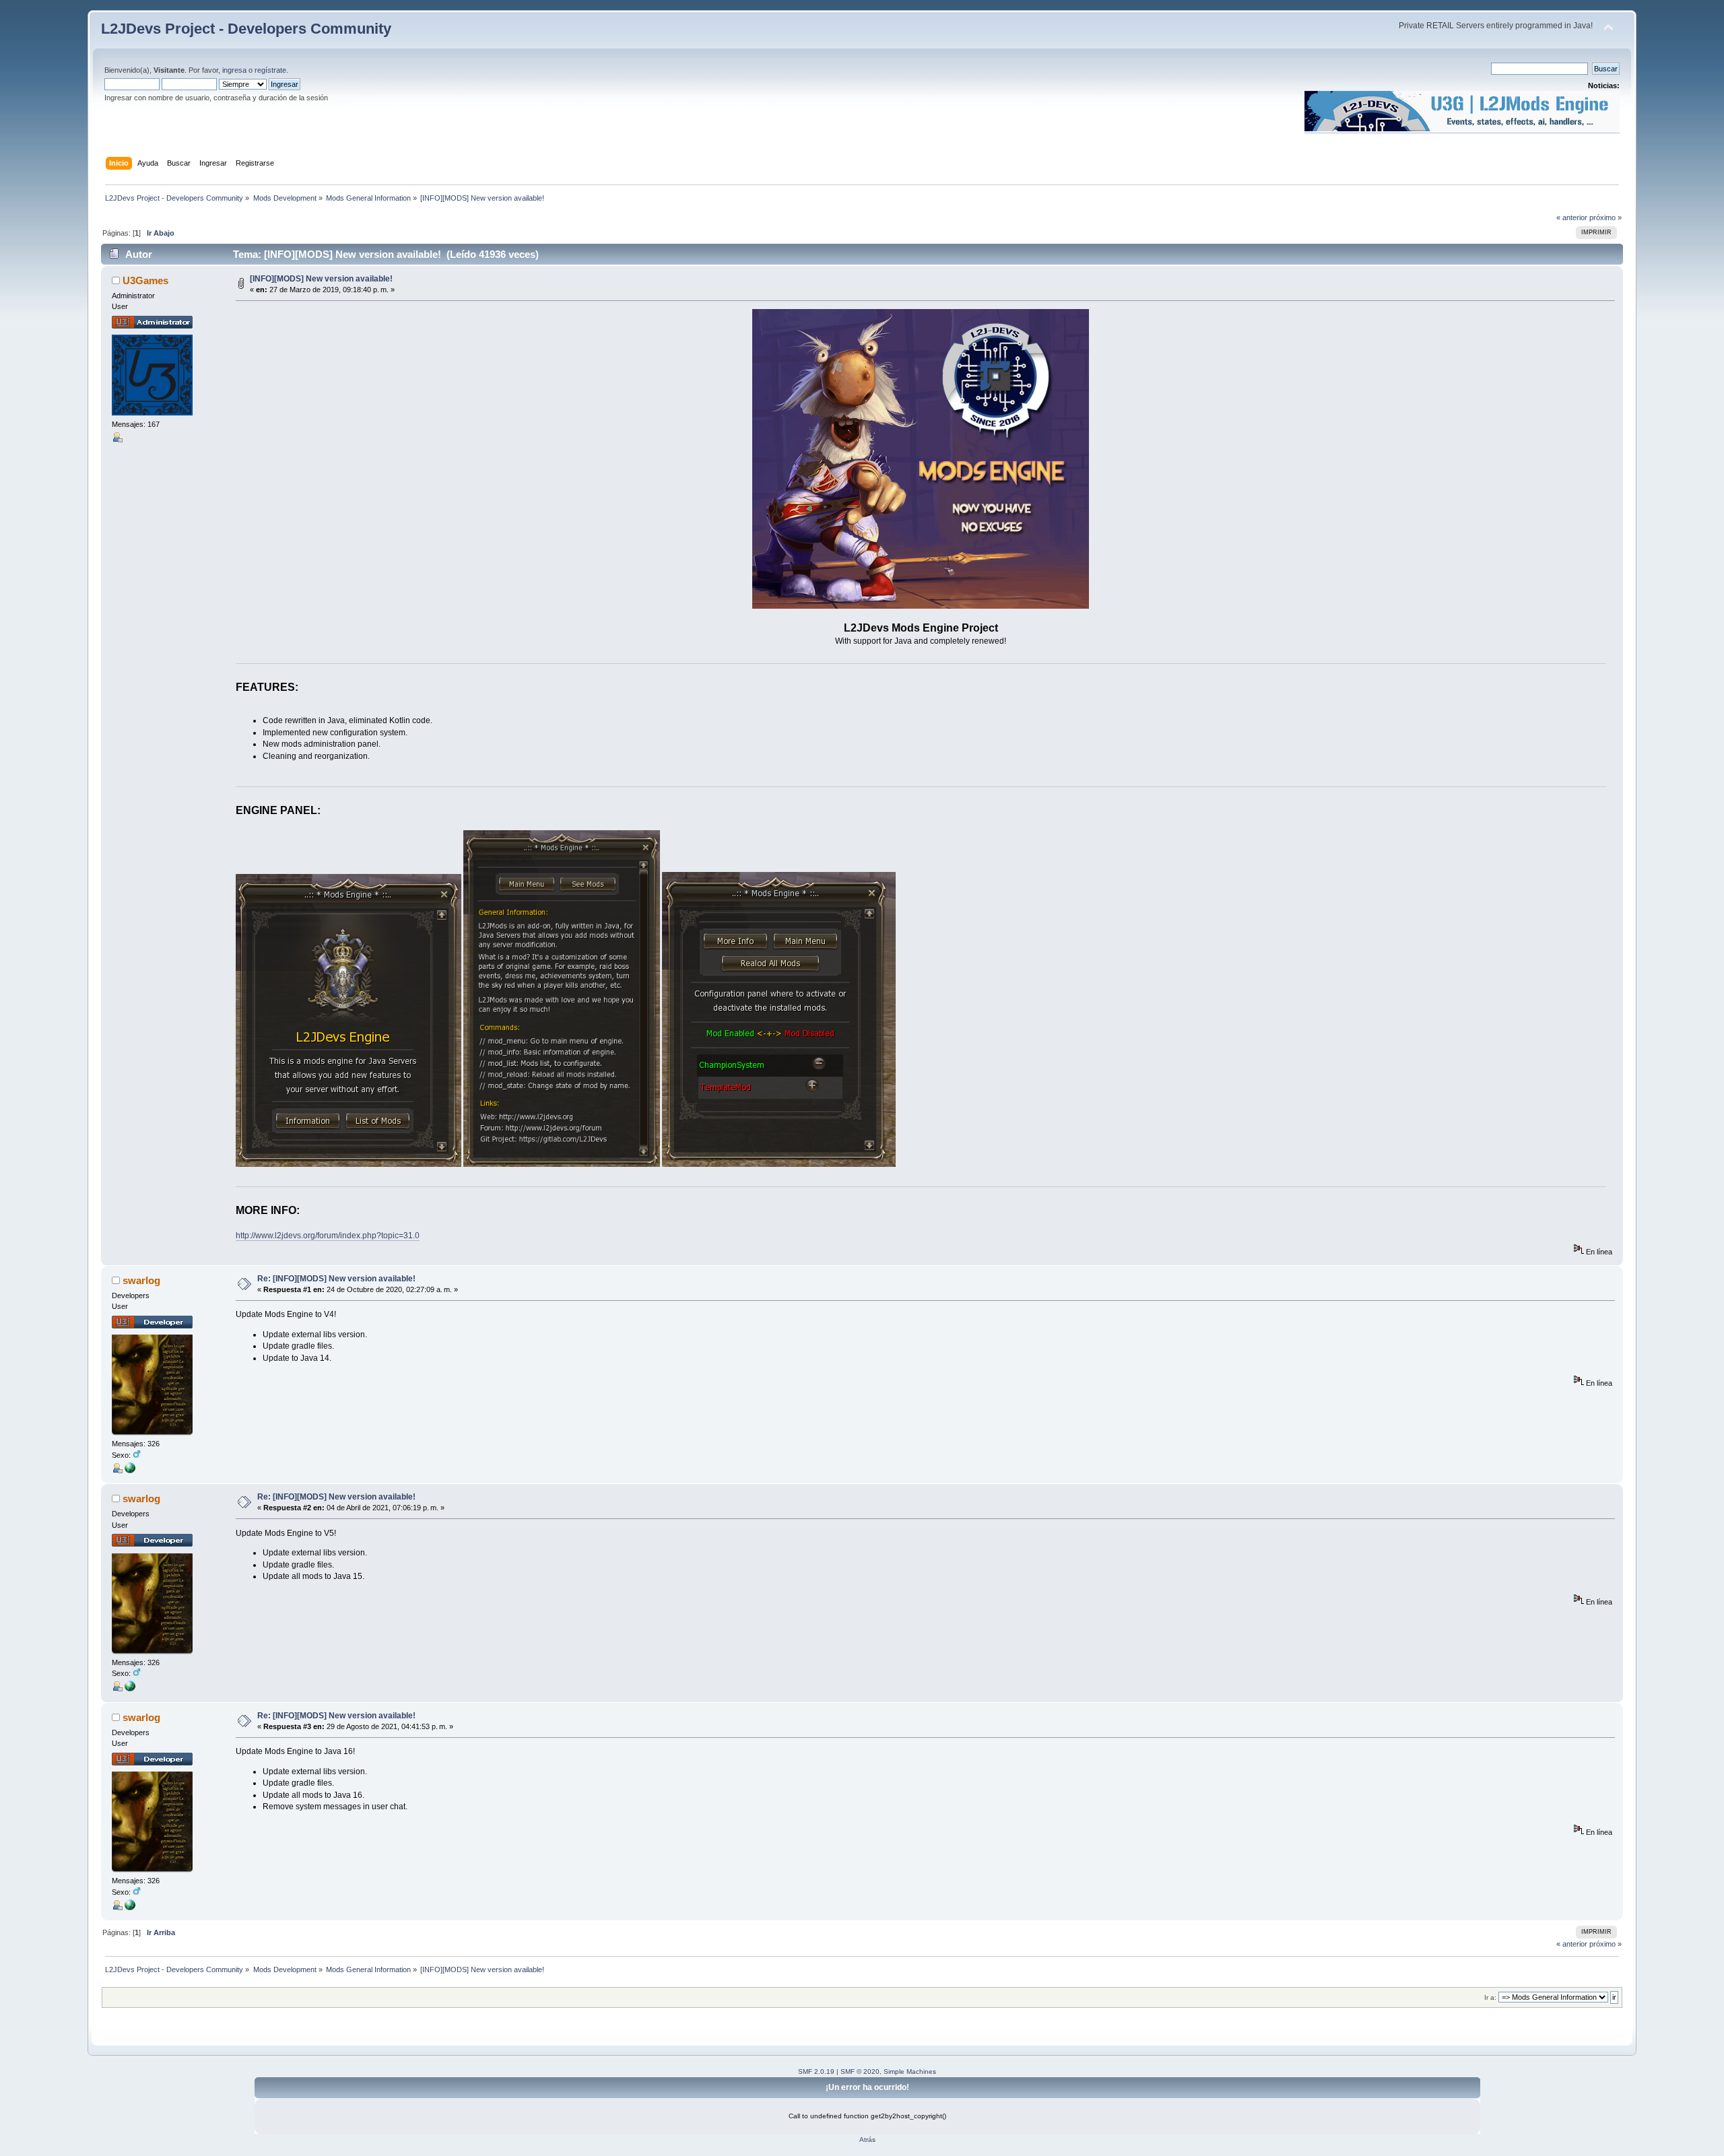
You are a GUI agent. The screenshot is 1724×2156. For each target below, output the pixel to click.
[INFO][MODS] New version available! (321, 279)
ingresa (234, 70)
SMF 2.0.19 (816, 2071)
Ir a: (1490, 1997)
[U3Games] (130, 1471)
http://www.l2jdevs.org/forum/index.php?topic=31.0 (328, 1236)
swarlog (141, 1280)
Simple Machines (910, 2071)
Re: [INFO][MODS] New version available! (336, 1279)
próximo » (1605, 217)
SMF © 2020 (860, 2071)
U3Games (145, 280)
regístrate (270, 70)
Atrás (867, 2140)
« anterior (1572, 217)
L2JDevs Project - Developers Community (246, 29)
